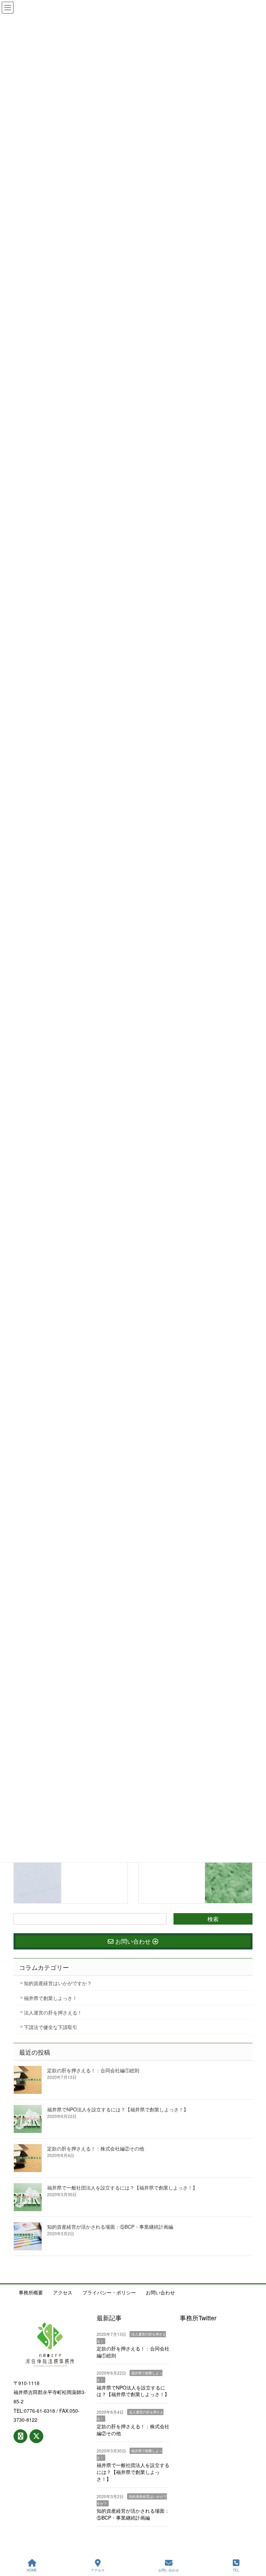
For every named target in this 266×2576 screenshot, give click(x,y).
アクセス (63, 2292)
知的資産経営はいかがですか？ (58, 1983)
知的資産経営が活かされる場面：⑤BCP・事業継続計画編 (110, 2227)
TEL (236, 2570)
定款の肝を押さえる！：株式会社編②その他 (96, 2148)
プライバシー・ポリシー (109, 2292)
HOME (32, 2570)
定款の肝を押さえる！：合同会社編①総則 (93, 2070)
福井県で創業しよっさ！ (51, 1998)
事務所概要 (31, 2292)
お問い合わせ (160, 2292)
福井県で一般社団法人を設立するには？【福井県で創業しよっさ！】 (122, 2187)
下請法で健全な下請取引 (51, 2027)
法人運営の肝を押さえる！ (53, 2012)
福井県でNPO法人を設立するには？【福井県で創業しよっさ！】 (118, 2109)
